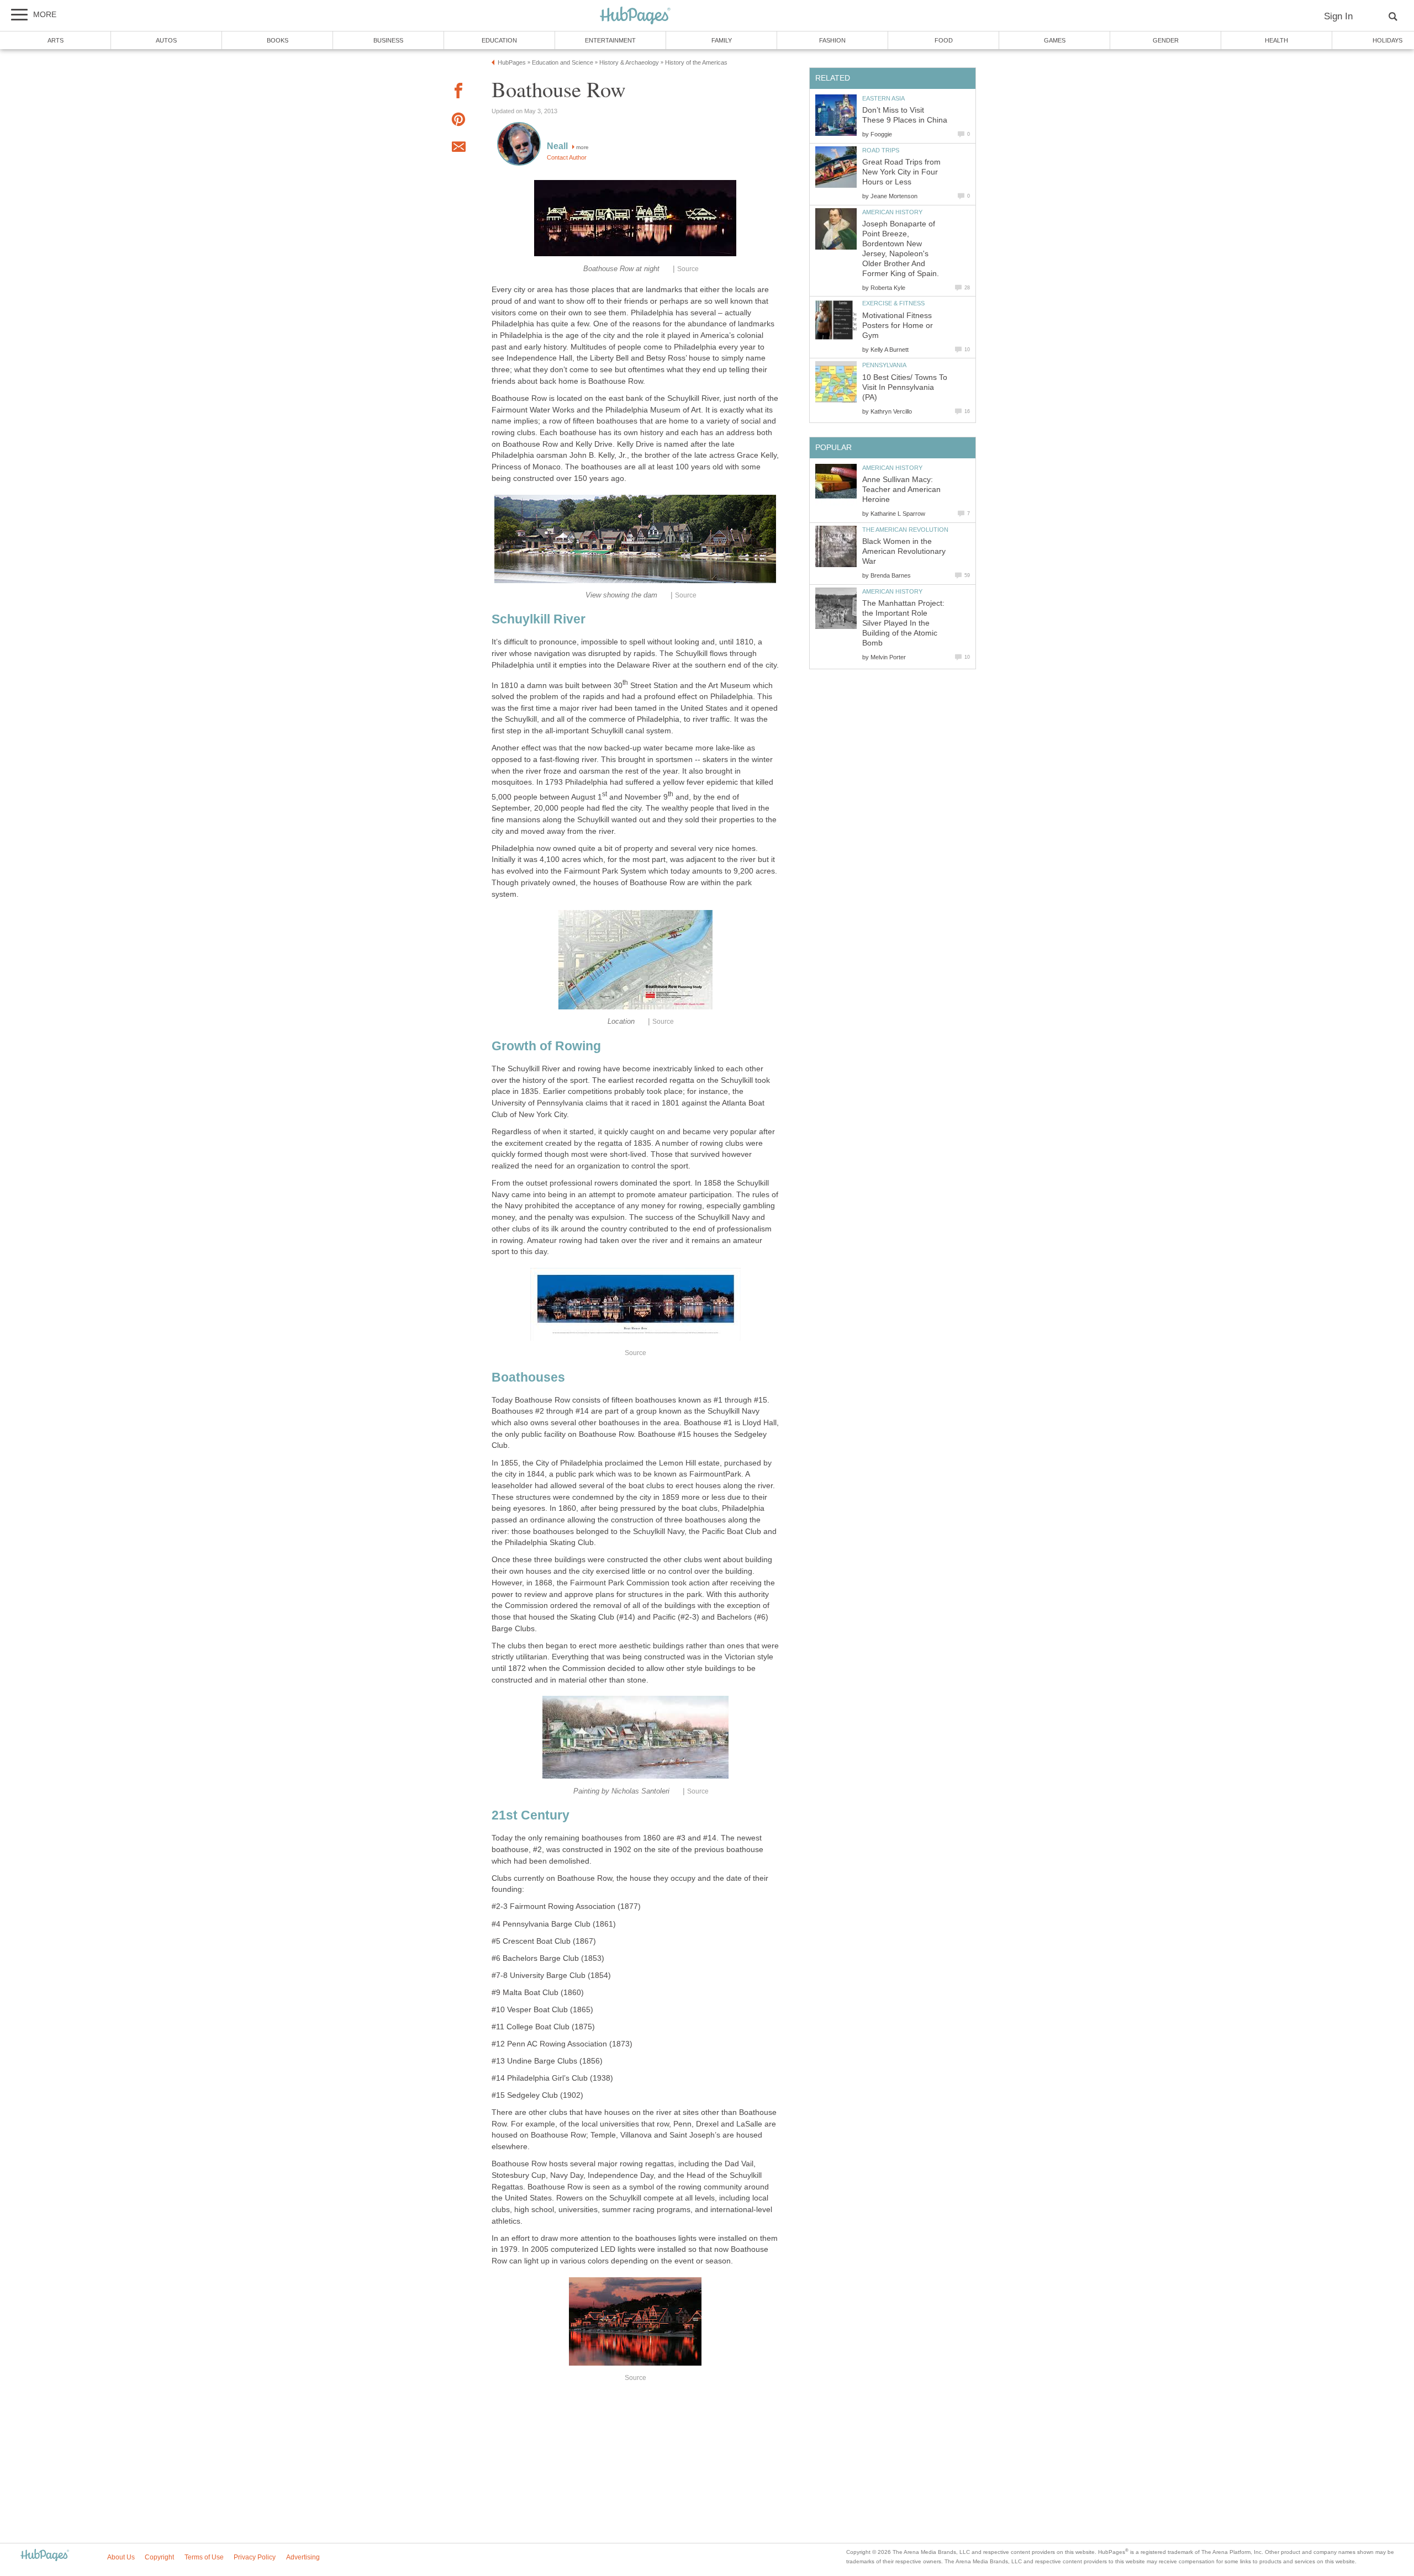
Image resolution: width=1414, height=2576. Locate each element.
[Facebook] (458, 92)
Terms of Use (204, 2557)
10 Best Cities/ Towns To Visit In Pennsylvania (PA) (905, 387)
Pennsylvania (884, 365)
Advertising (303, 2557)
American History (892, 212)
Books (278, 40)
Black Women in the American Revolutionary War (904, 551)
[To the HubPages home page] (45, 2556)
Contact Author (567, 157)
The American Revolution (905, 530)
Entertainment (610, 40)
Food (944, 40)
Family (722, 40)
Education (499, 40)
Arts (56, 40)
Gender (1166, 40)
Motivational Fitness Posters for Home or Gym (898, 326)
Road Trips (881, 150)
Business (388, 40)
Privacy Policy (255, 2557)
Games (1055, 40)
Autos (166, 40)
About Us (121, 2557)
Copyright (159, 2557)
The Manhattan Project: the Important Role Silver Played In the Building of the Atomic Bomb (903, 623)
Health (1276, 40)
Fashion (832, 40)
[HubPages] (635, 16)
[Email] (458, 149)
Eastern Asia (883, 98)
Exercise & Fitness (893, 303)
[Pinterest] (458, 121)
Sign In (1338, 16)
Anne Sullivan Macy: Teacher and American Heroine (901, 490)
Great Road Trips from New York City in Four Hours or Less (901, 172)
